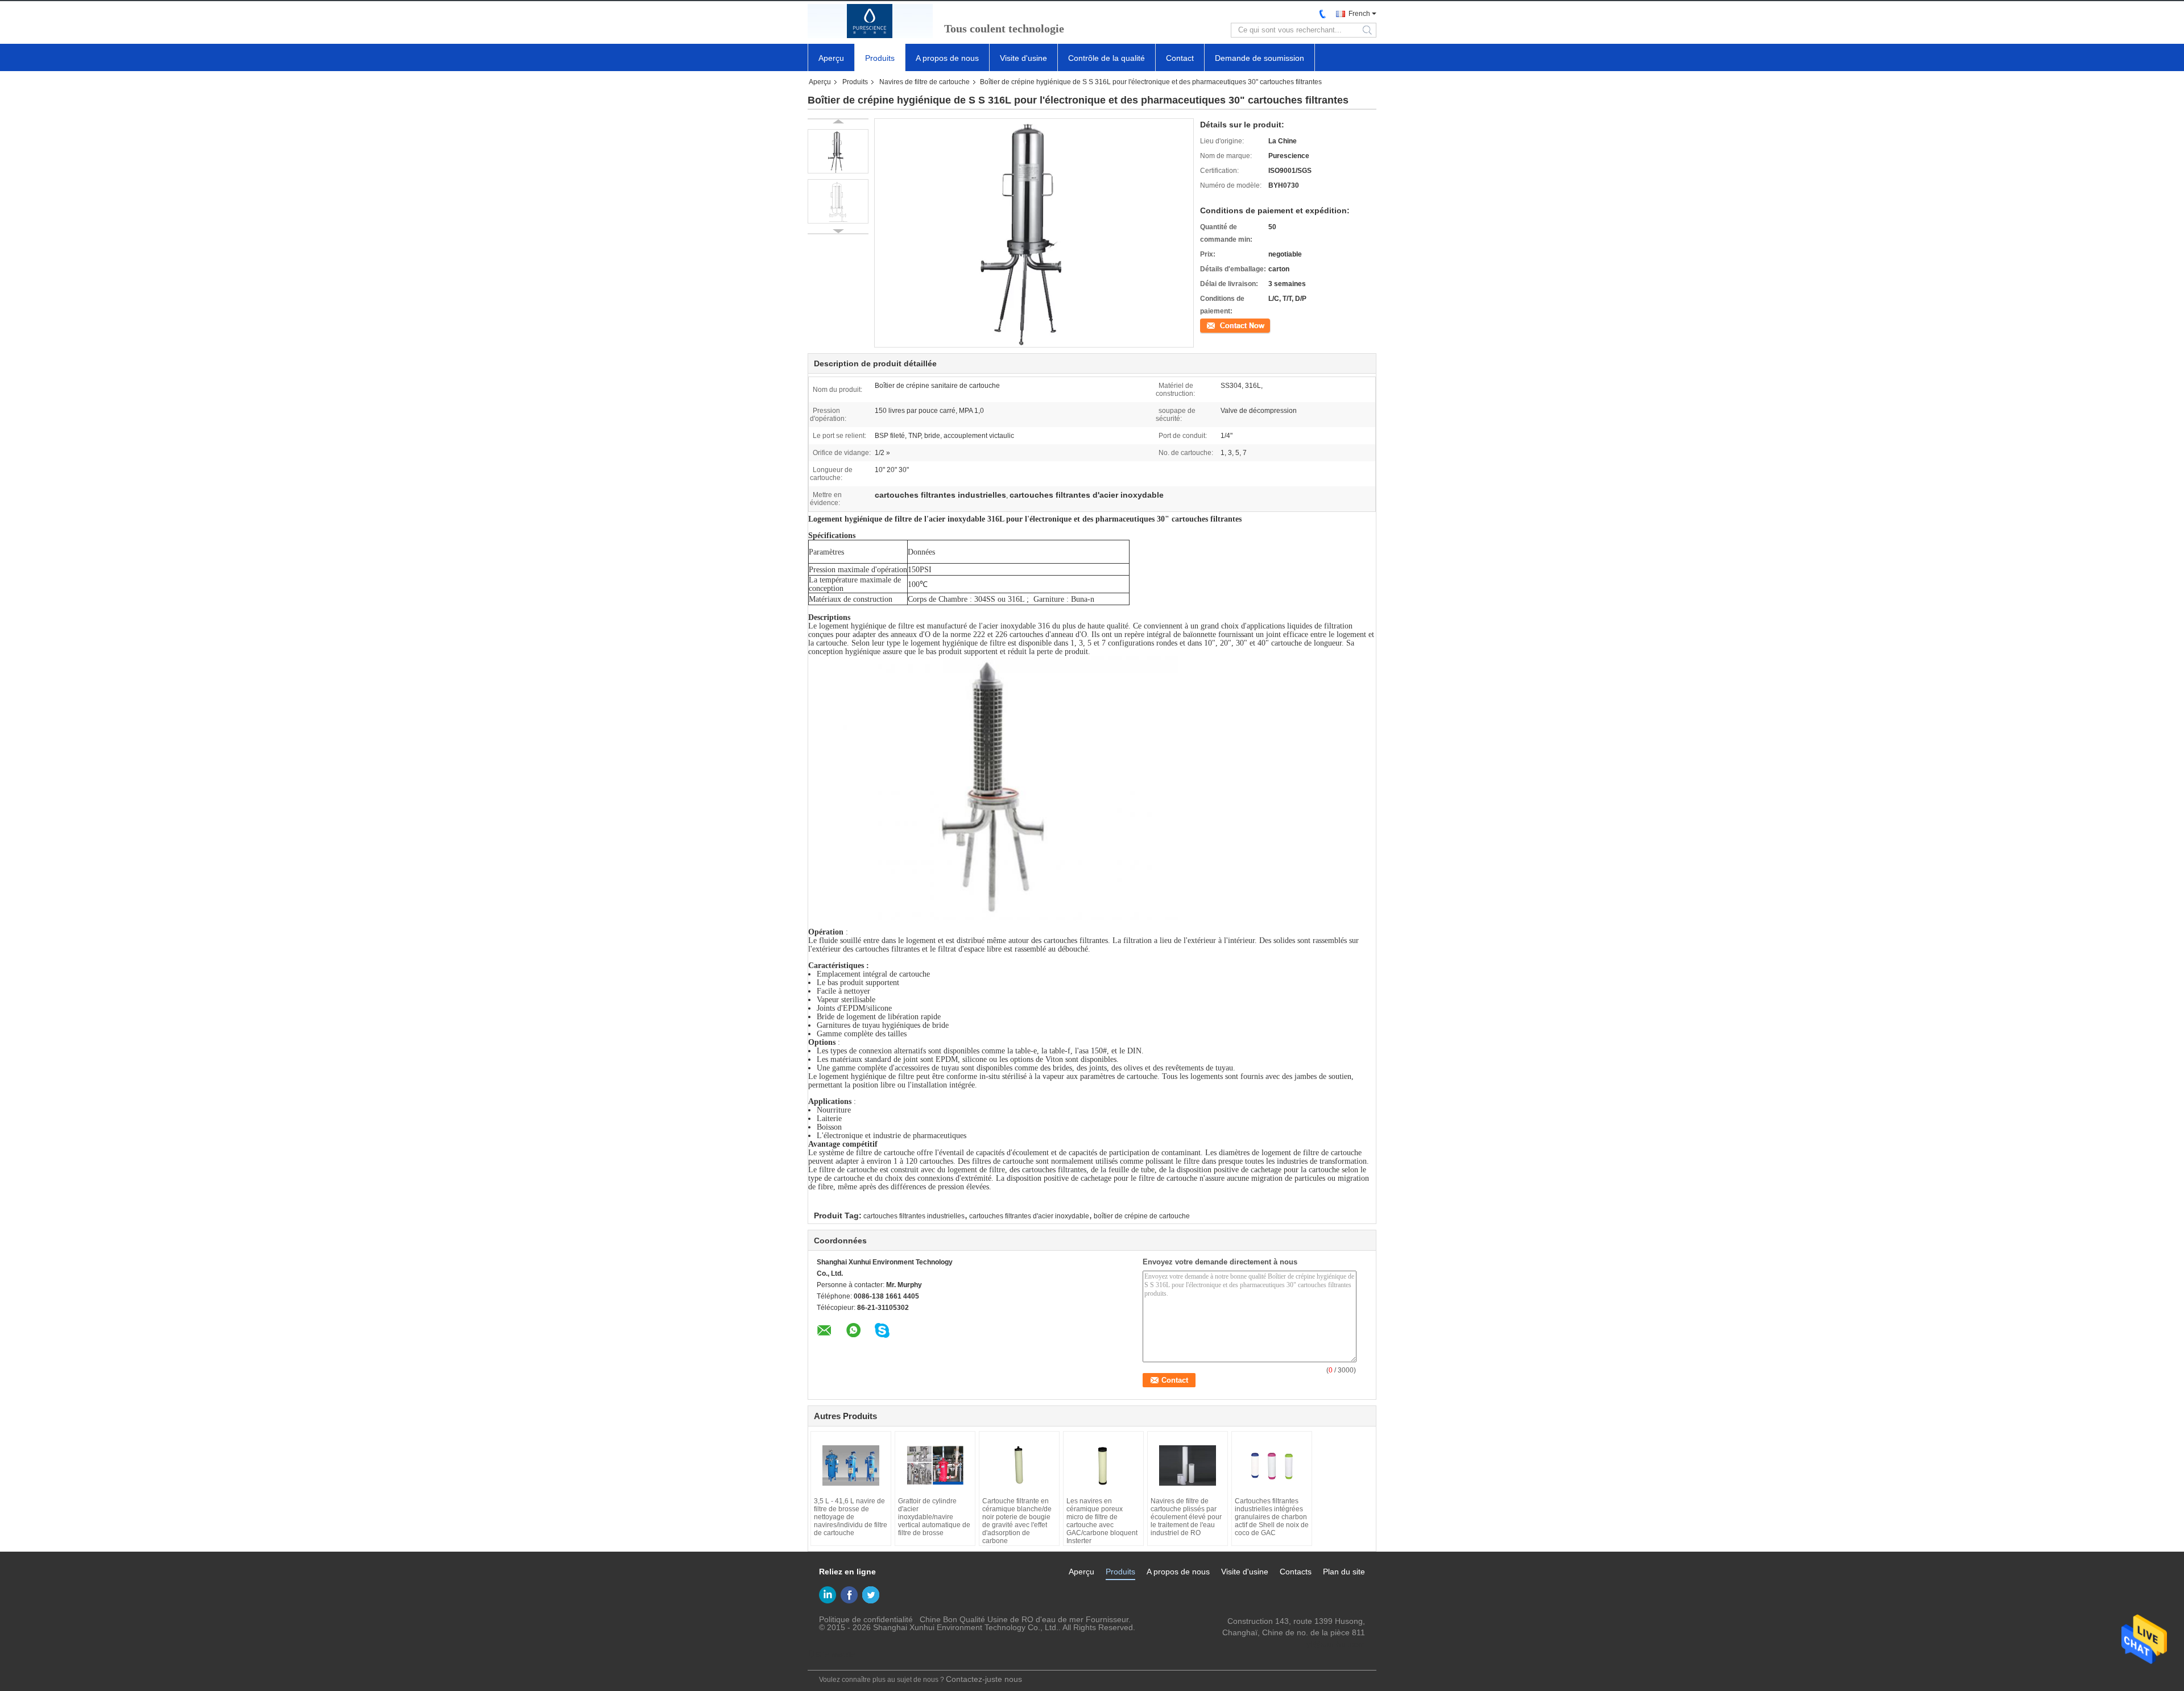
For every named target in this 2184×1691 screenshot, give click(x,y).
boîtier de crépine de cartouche (1142, 1216)
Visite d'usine (1023, 58)
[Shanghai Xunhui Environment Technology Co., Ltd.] (870, 21)
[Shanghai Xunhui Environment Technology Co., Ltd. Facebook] (849, 1595)
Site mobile (835, 1655)
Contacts (1296, 1572)
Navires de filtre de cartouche (925, 82)
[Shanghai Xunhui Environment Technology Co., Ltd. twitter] (871, 1595)
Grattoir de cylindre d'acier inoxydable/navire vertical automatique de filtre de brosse (934, 1517)
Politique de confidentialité (866, 1619)
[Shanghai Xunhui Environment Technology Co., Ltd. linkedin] (828, 1595)
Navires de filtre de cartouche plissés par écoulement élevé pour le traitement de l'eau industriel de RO (1186, 1517)
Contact (1180, 58)
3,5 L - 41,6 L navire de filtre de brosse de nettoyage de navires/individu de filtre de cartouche (851, 1517)
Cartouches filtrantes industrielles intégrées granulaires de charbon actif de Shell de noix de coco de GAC (1272, 1517)
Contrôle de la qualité (1107, 58)
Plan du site (1344, 1572)
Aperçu (831, 58)
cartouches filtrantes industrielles (914, 1216)
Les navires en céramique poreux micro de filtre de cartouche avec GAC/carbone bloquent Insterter (1102, 1521)
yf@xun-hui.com (1336, 1644)
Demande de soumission (1259, 58)
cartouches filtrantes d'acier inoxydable (1029, 1216)
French (1359, 14)
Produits (880, 58)
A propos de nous (947, 58)
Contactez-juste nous (984, 1679)
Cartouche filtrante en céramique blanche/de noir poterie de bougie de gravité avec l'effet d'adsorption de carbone (1017, 1521)
